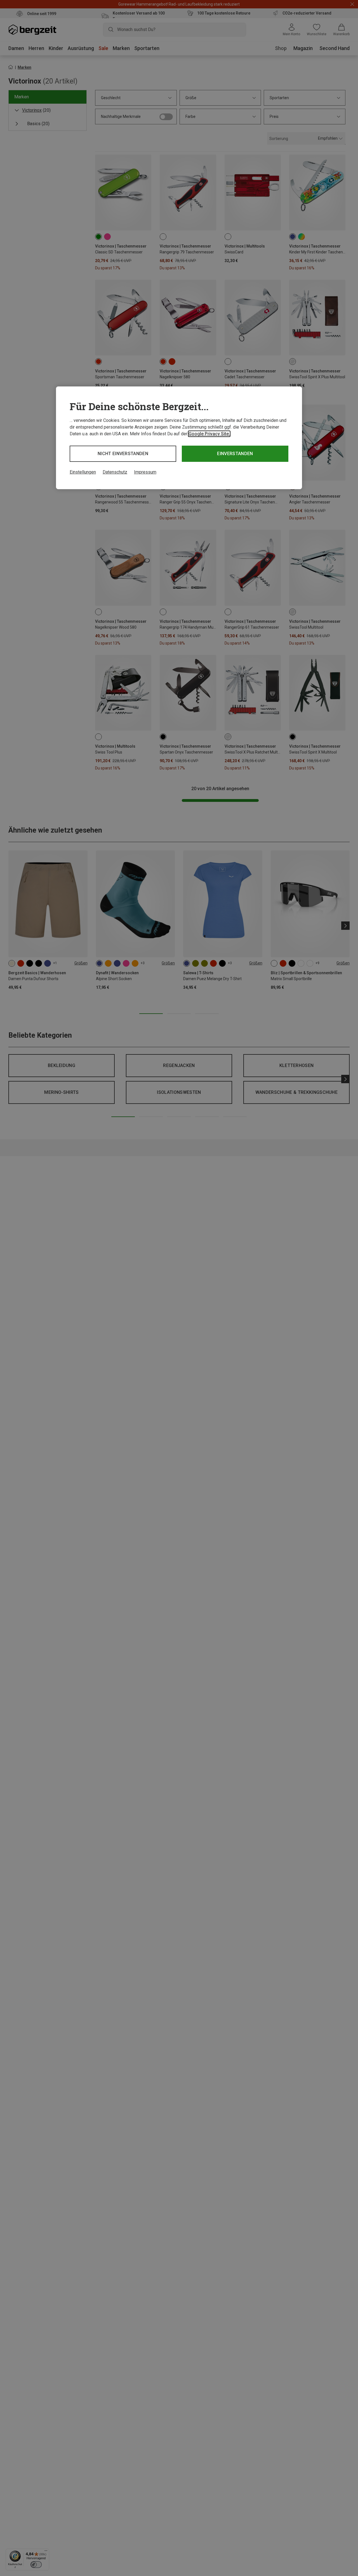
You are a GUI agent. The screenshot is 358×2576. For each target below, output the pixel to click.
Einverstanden (235, 454)
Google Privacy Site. (209, 434)
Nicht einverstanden (123, 454)
